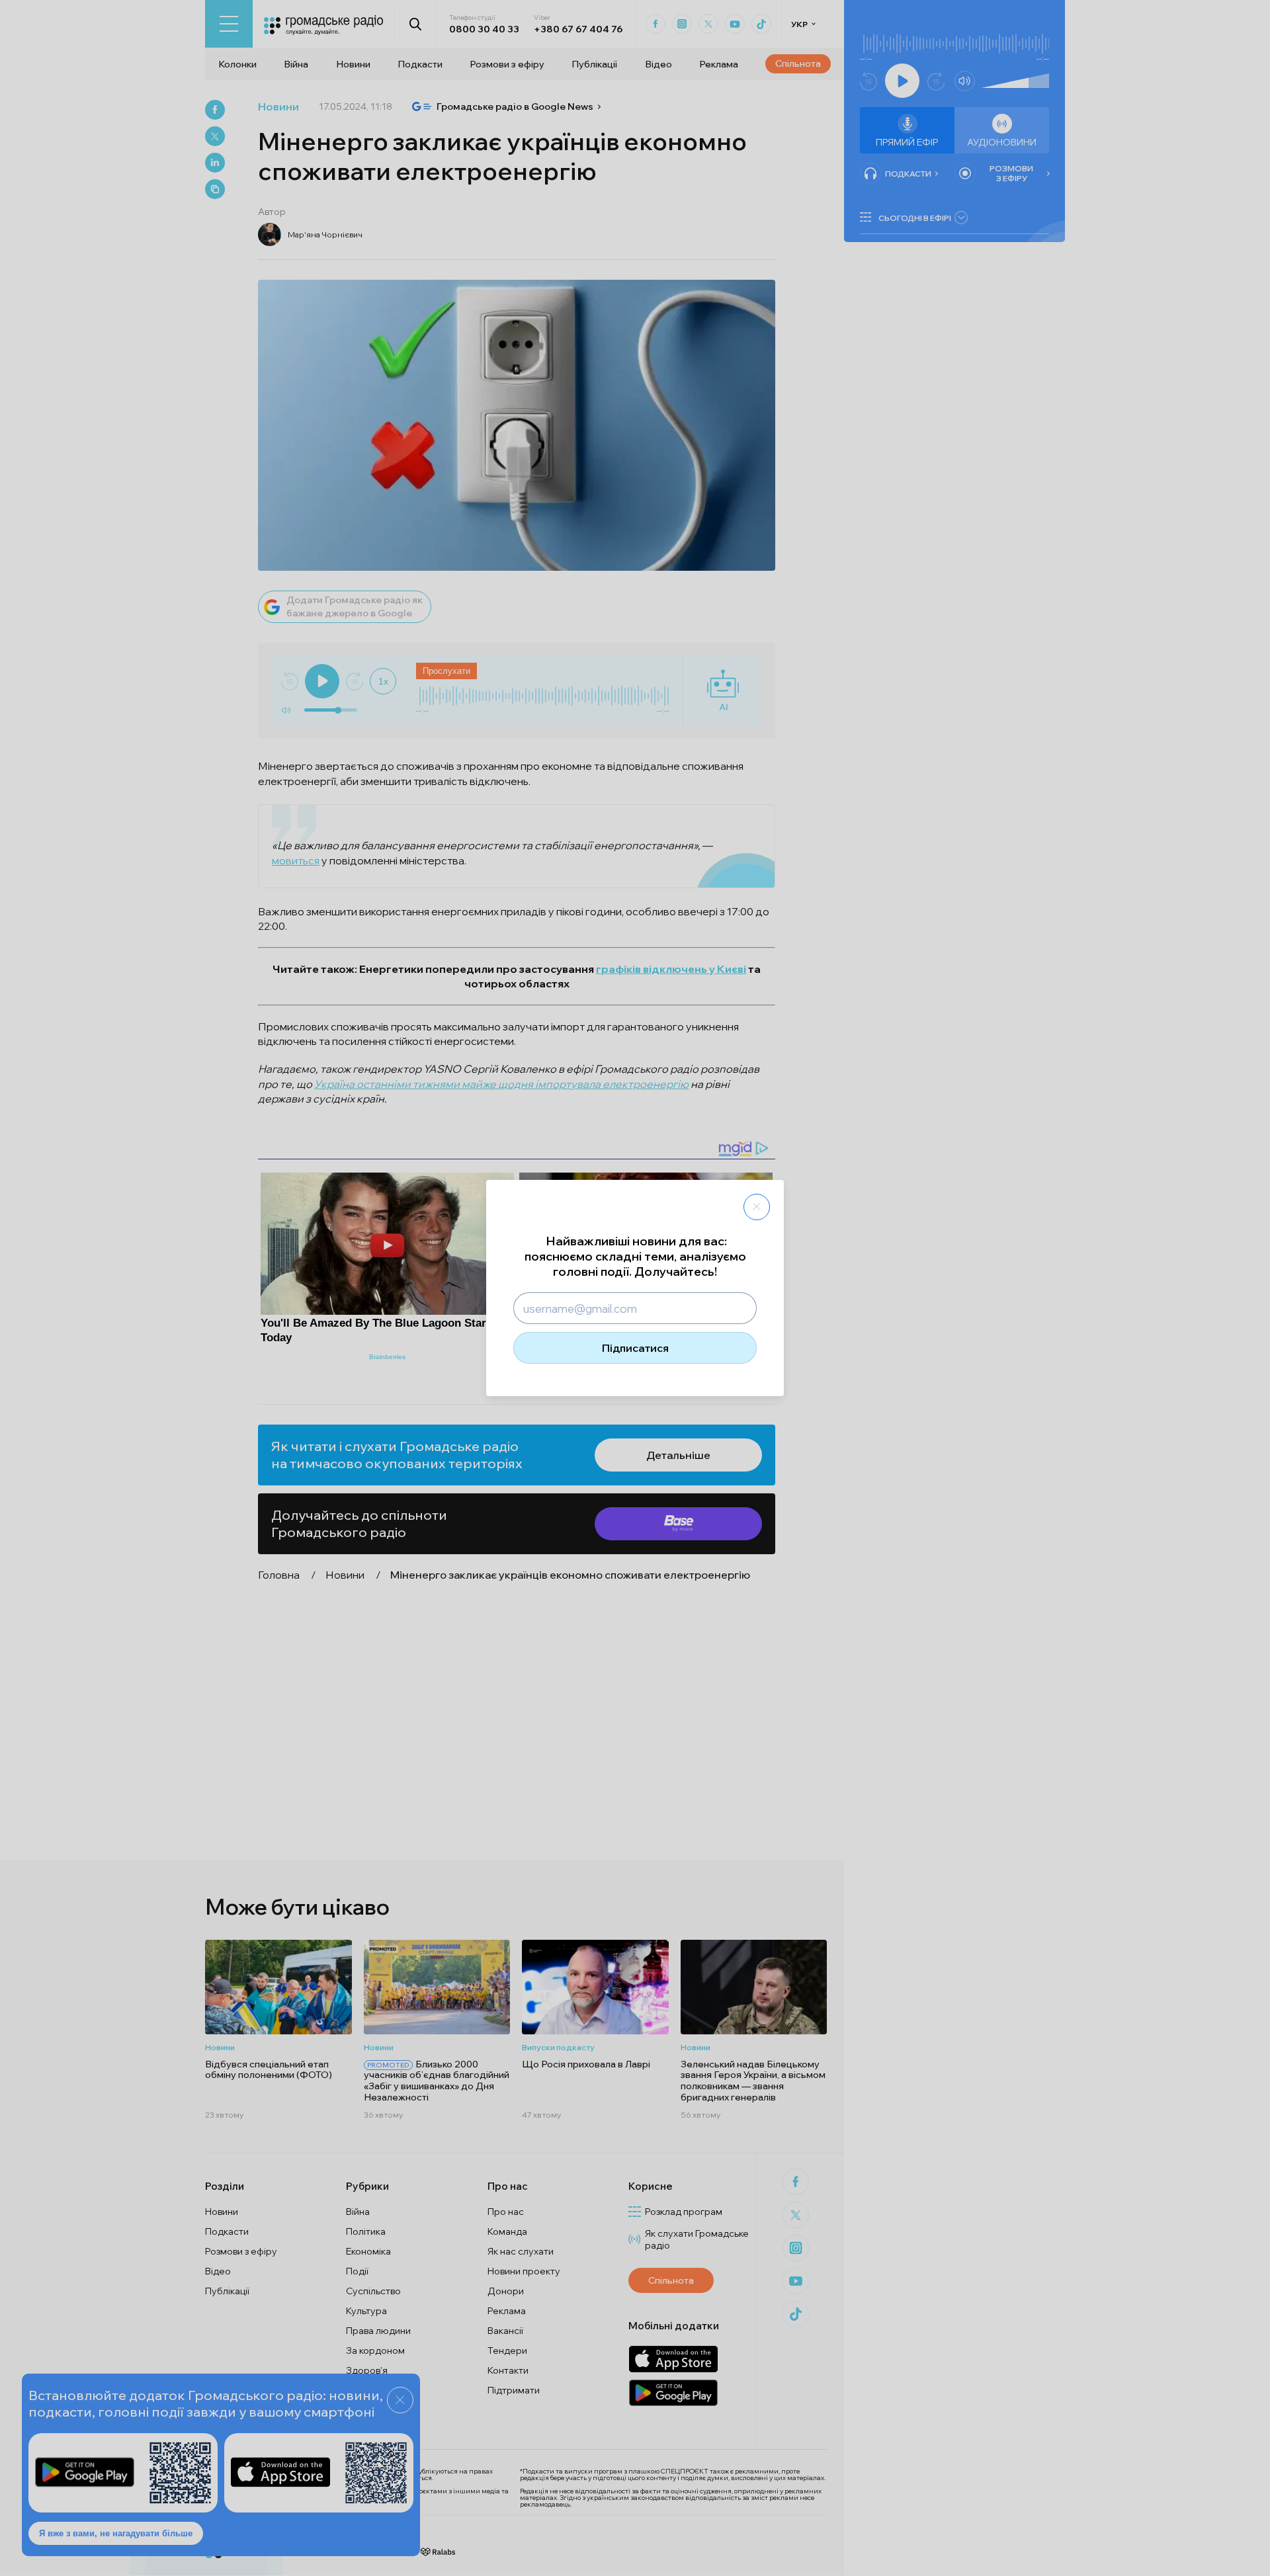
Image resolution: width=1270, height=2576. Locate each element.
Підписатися (635, 1348)
